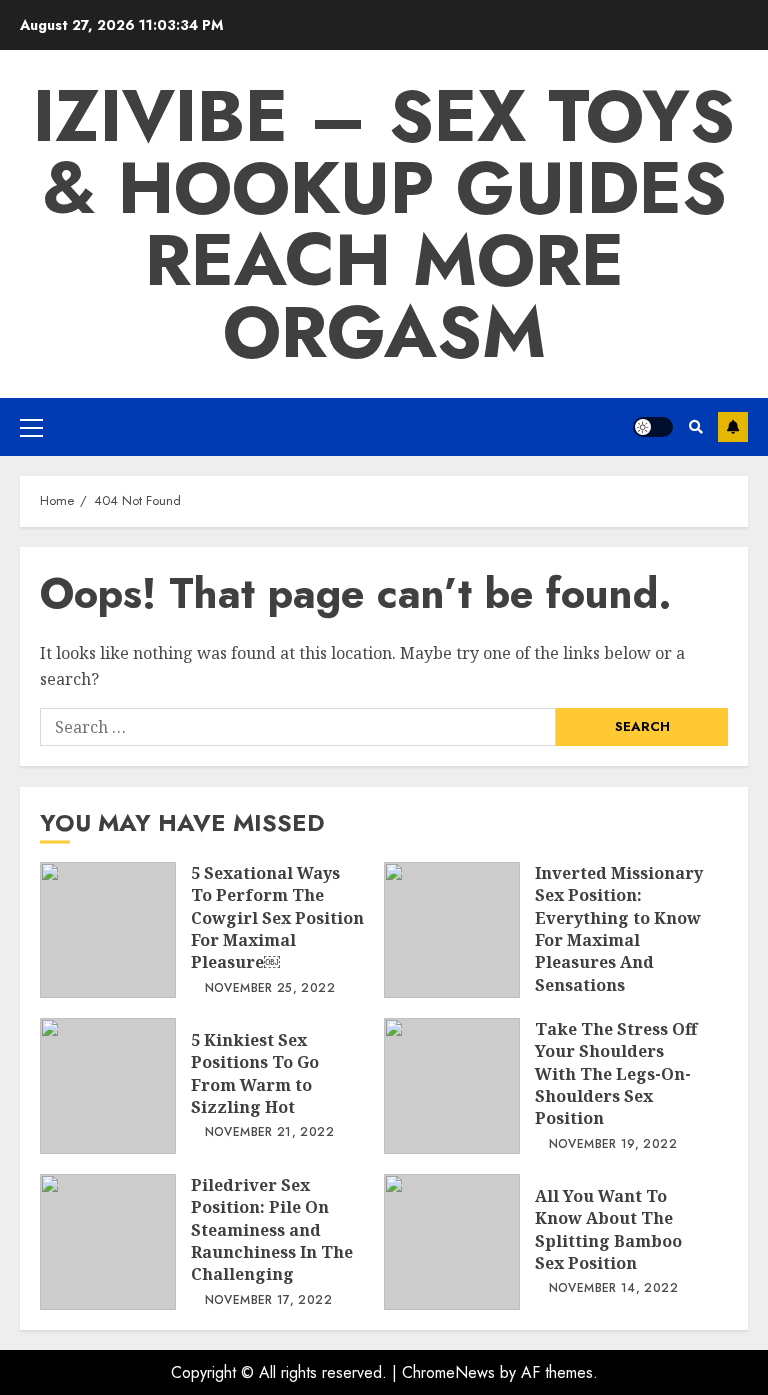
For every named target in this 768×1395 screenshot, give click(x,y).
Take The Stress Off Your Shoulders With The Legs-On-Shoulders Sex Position (452, 1086)
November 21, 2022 (269, 1133)
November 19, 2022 (613, 1145)
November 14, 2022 (613, 1289)
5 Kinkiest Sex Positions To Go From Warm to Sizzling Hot (108, 1086)
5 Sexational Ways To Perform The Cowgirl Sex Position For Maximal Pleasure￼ (108, 930)
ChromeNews (448, 1372)
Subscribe (733, 427)
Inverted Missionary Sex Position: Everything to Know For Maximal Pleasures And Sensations (452, 930)
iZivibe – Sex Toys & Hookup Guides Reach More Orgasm (384, 224)
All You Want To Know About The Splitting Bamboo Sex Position (452, 1242)
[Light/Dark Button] (653, 427)
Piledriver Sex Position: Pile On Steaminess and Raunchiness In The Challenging (108, 1242)
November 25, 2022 (270, 989)
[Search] (695, 427)
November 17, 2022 (268, 1301)
